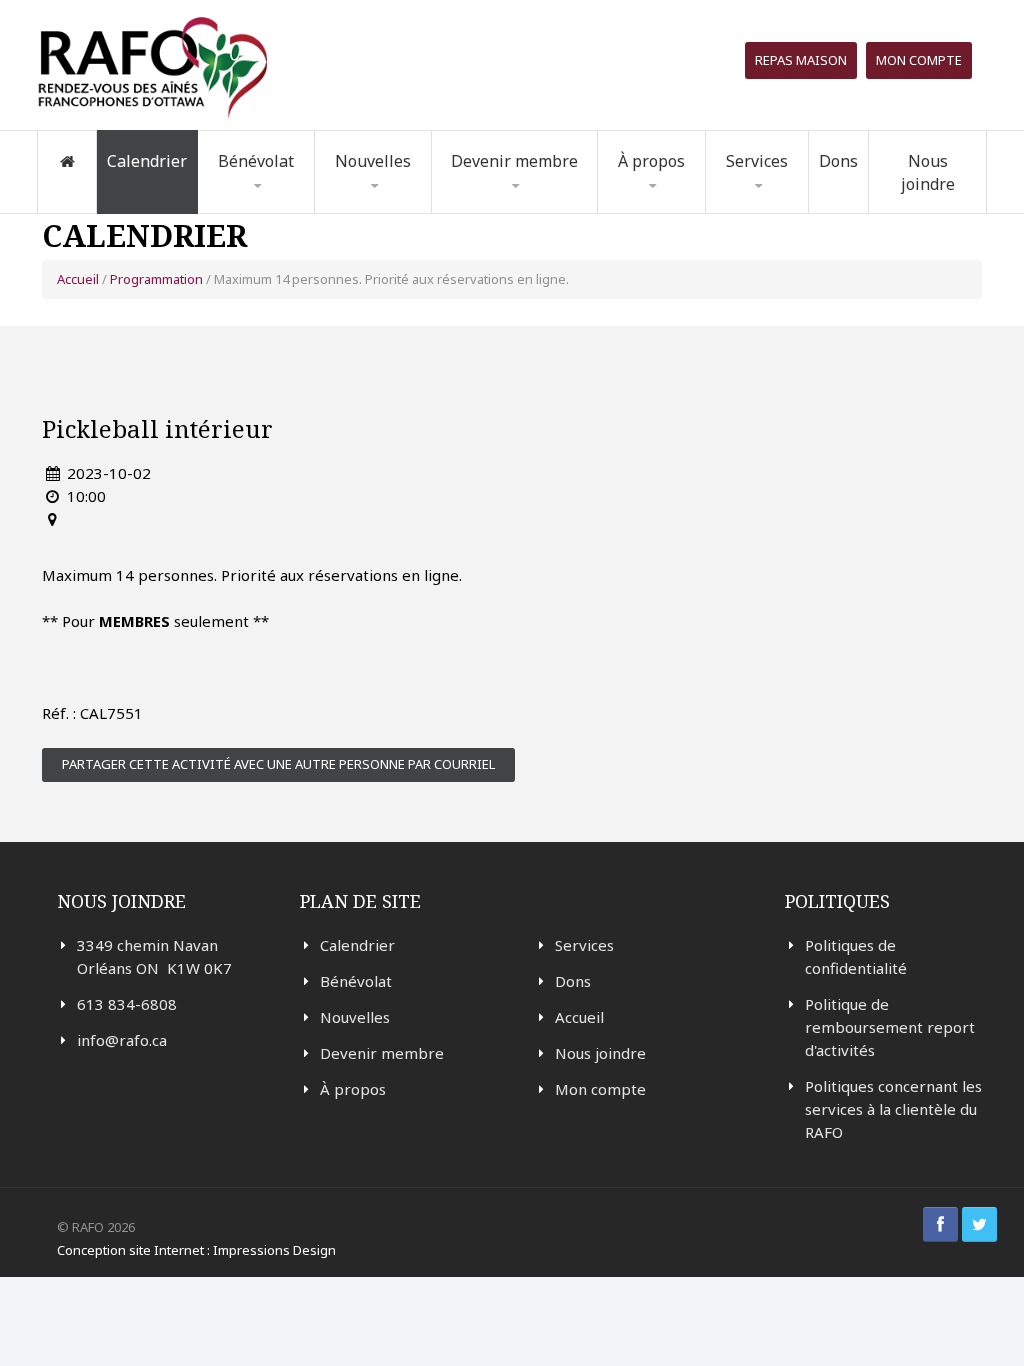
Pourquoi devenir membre (522, 211)
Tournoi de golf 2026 (798, 203)
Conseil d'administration (678, 206)
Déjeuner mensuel (792, 205)
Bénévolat (356, 981)
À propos (353, 1089)
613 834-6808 (127, 1004)
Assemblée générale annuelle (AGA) (686, 199)
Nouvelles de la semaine (399, 211)
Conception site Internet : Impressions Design (196, 1250)
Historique (665, 209)
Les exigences (274, 205)
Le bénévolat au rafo (301, 213)
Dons (838, 161)
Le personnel (691, 203)
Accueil (78, 279)
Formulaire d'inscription (269, 208)
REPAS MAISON (801, 60)
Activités (375, 207)
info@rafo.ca (122, 1040)
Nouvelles (373, 161)
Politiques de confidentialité (856, 956)
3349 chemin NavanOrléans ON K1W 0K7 (154, 956)
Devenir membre (382, 1053)
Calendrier (147, 161)
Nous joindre (928, 172)
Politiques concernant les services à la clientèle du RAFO (893, 1109)
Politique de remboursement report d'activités (890, 1027)
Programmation (156, 279)
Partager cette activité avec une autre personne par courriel (278, 764)
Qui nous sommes (689, 213)
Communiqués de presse (400, 205)
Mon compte (919, 60)
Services (584, 945)
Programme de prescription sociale (799, 208)
